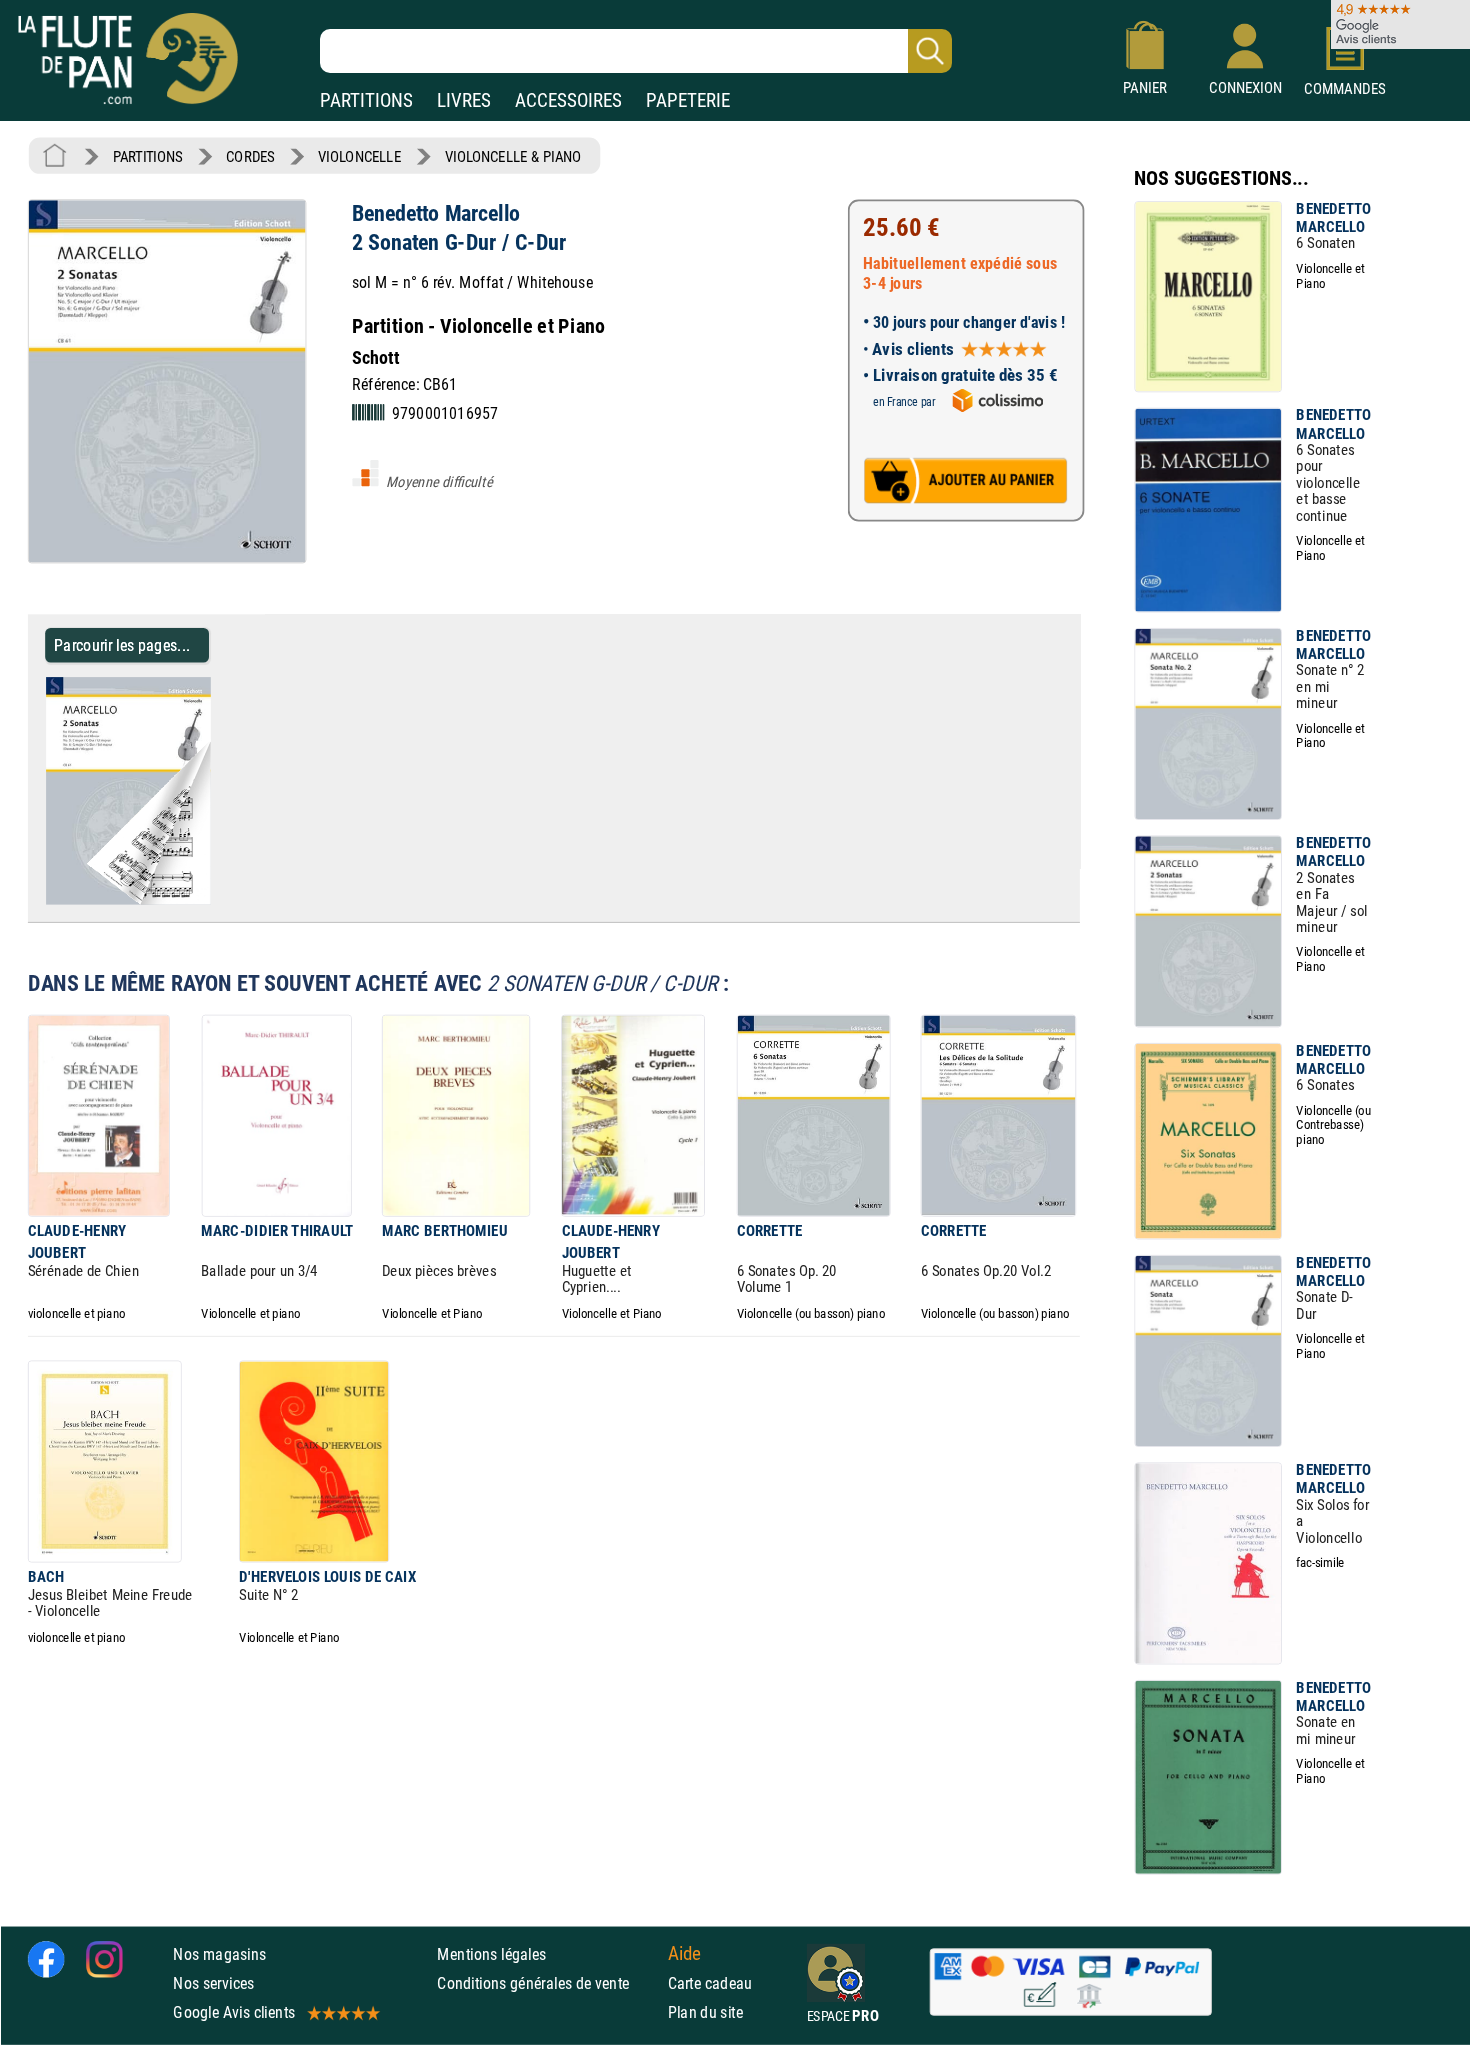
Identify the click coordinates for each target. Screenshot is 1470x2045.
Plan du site (706, 2012)
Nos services (213, 1983)
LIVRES (464, 100)
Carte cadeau (710, 1983)
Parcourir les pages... (122, 644)
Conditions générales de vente (547, 1983)
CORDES (250, 156)
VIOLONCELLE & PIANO (513, 156)
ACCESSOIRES (568, 100)
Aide (685, 1954)
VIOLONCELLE (359, 156)
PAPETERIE (688, 100)
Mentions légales (491, 1954)
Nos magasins (219, 1954)
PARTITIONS (366, 100)
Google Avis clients (234, 2012)
